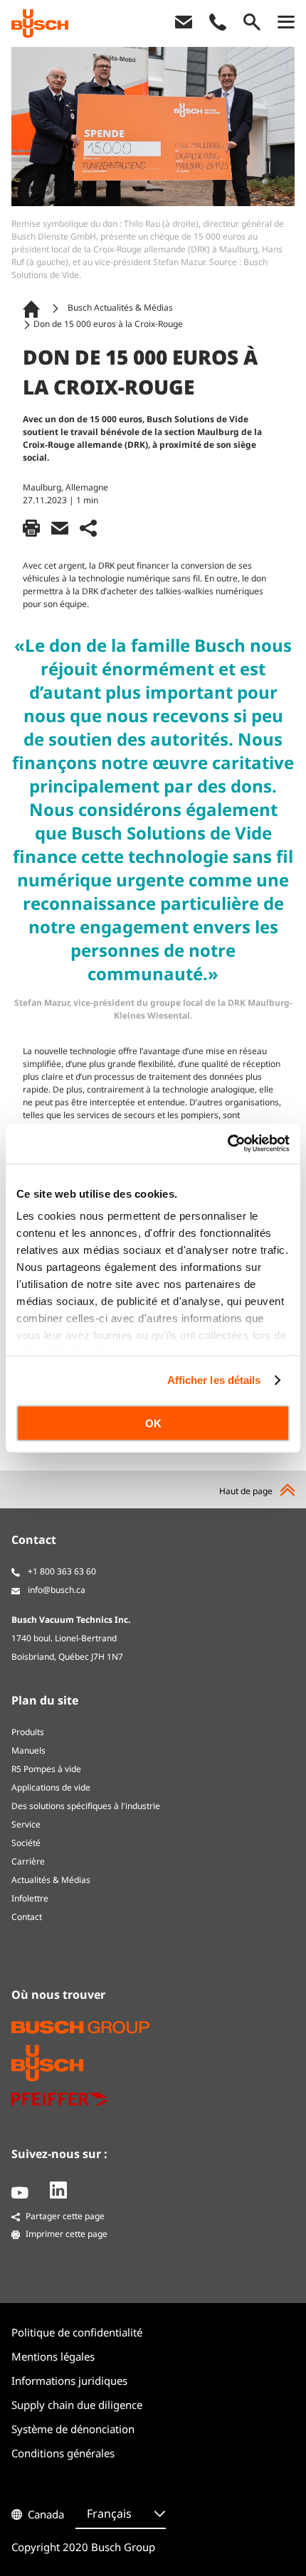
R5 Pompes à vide (46, 1769)
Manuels (28, 1750)
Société (26, 1843)
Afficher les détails (214, 1380)
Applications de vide (51, 1787)
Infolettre (30, 1898)
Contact (27, 1917)
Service (26, 1824)
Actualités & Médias (51, 1880)
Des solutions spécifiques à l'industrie (86, 1806)
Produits (28, 1732)
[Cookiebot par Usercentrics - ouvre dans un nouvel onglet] (227, 1144)
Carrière (28, 1861)
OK (153, 1423)
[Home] (34, 308)
